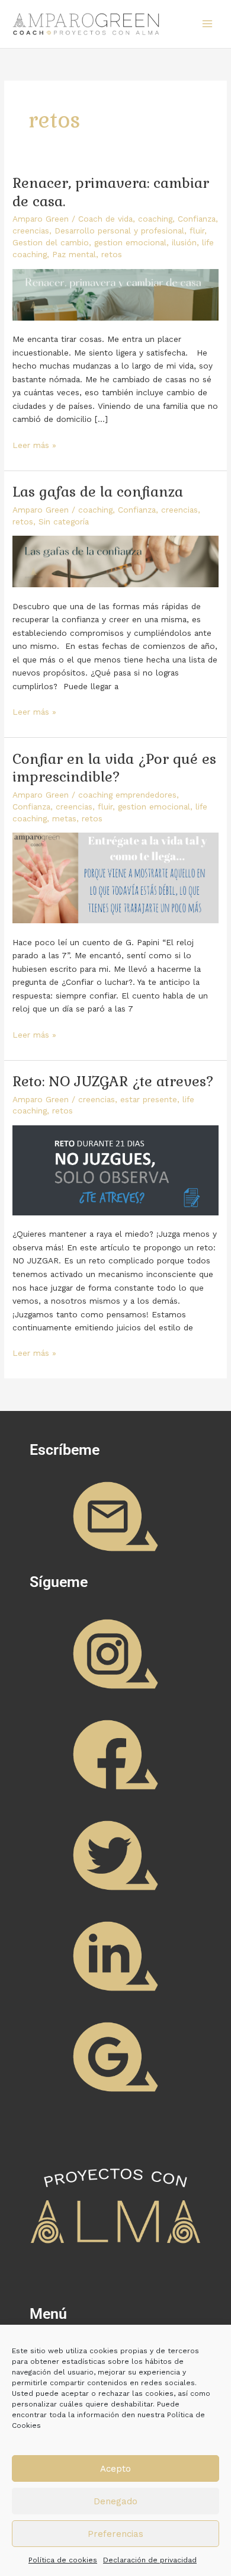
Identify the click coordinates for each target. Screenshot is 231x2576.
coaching (155, 219)
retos (112, 254)
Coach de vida (105, 219)
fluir (197, 231)
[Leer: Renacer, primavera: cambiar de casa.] (115, 293)
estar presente (149, 1099)
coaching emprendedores (127, 795)
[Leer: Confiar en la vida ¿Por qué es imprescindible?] (115, 877)
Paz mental (74, 254)
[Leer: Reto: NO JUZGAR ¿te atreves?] (115, 1169)
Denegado (115, 2501)
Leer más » (34, 444)
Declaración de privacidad (150, 2560)
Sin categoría (64, 521)
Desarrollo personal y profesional (119, 231)
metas (64, 818)
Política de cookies (63, 2560)
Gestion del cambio (51, 242)
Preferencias (115, 2534)
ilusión (184, 242)
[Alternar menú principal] (208, 24)
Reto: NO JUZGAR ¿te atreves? (113, 1081)
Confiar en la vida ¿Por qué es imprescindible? (114, 768)
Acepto (115, 2469)
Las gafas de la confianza (98, 492)
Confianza (197, 219)
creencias (31, 231)
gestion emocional (130, 242)
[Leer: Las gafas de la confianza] (115, 561)
